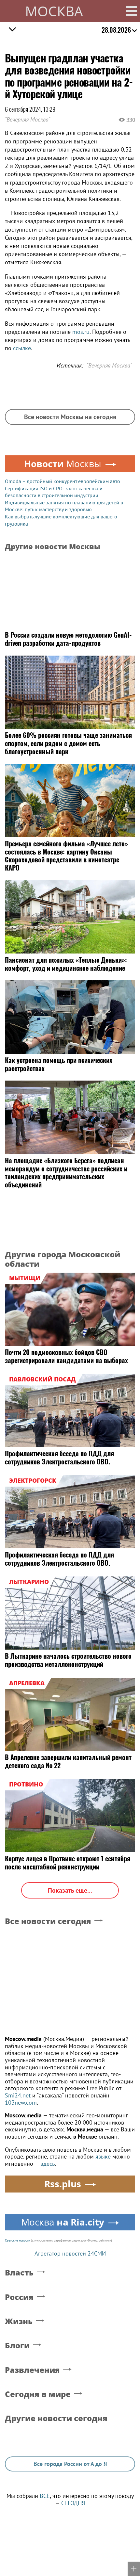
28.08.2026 (116, 30)
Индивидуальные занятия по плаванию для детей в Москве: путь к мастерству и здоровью (64, 506)
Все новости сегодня (48, 1921)
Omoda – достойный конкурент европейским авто (63, 481)
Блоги (17, 2346)
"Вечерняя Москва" (28, 119)
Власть (19, 2273)
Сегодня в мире (38, 2394)
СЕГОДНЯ (73, 2503)
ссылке (22, 348)
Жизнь (19, 2321)
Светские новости (17, 2240)
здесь (48, 2164)
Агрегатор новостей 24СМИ (70, 2253)
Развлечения (32, 2370)
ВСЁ (45, 2496)
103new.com (21, 2103)
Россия (19, 2297)
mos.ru (81, 332)
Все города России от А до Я (70, 2464)
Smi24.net (18, 2095)
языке (103, 2156)
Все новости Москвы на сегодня (70, 417)
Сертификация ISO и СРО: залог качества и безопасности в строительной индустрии (54, 492)
